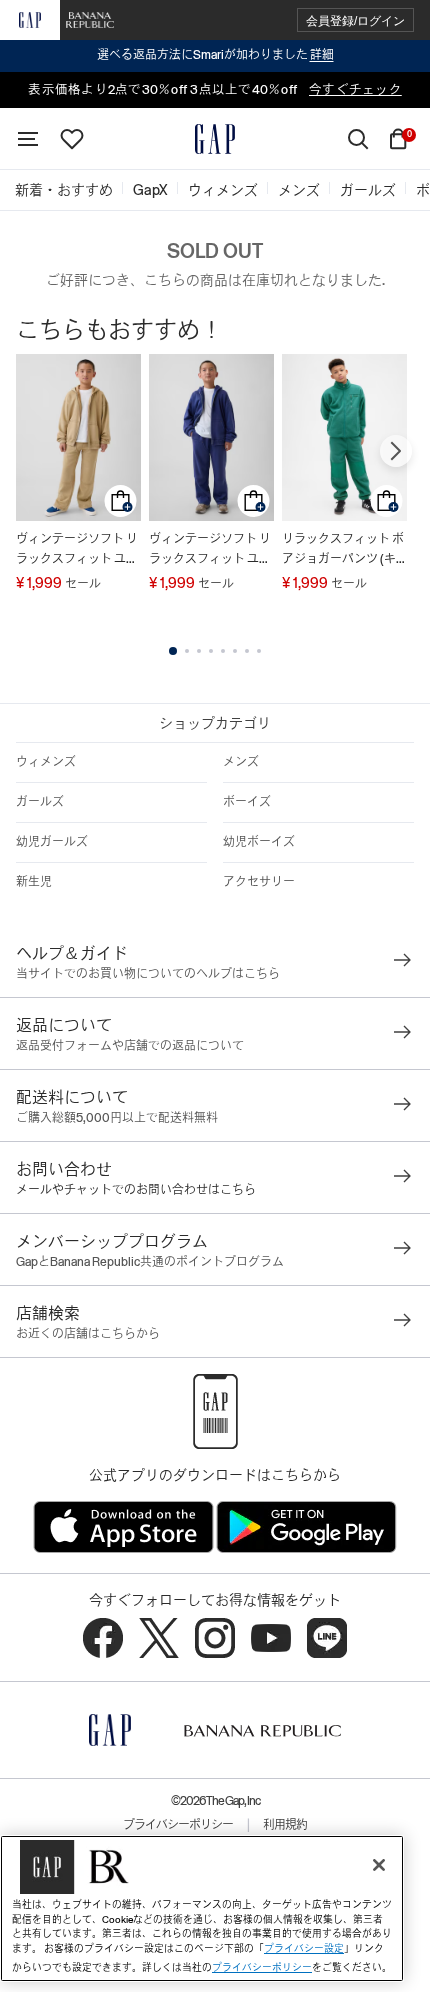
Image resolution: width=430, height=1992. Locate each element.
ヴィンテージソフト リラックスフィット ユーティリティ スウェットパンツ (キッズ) (77, 550)
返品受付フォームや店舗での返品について (130, 1046)
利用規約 (285, 1825)
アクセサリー (259, 882)
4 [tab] (211, 651)
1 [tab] (173, 651)
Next (396, 451)
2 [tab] (187, 651)
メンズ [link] (299, 190)
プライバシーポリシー (178, 1825)
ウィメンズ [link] (223, 190)
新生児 (34, 882)
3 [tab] (199, 651)
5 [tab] (223, 651)
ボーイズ (247, 802)
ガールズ (40, 802)
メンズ (241, 762)
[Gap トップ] (215, 139)
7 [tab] (247, 651)
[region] (202, 1908)
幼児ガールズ (52, 842)
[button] (355, 20)
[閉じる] (379, 1865)
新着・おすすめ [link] (64, 190)
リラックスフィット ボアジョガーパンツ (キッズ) (343, 550)
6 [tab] (235, 651)
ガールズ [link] (368, 190)
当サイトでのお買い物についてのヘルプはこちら (148, 974)
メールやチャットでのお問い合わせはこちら (136, 1190)
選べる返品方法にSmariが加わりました (215, 55)
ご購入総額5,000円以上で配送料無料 (117, 1118)
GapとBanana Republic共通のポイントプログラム (150, 1262)
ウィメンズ (46, 762)
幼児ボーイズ (259, 842)
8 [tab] (259, 651)
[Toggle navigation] (28, 139)
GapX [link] (150, 190)
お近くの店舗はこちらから (88, 1334)
